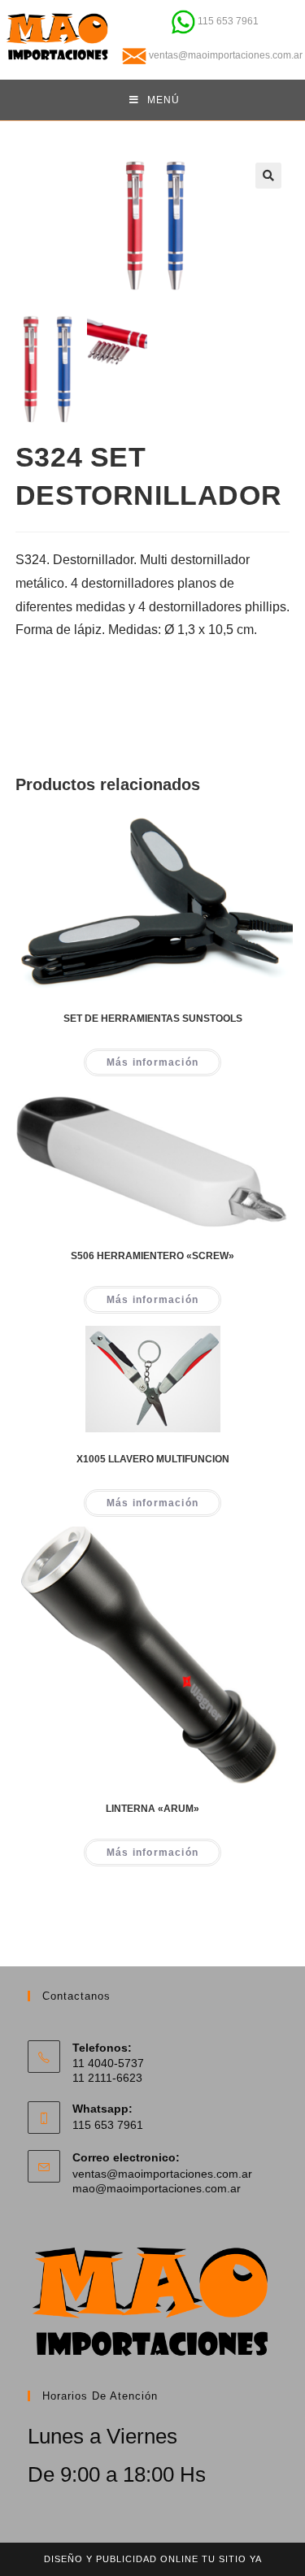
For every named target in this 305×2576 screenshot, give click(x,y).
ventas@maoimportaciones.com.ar (162, 2174)
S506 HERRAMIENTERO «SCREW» (152, 1256)
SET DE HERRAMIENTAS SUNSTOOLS (153, 1019)
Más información (152, 1062)
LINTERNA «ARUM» (152, 1809)
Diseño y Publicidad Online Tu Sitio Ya (153, 2559)
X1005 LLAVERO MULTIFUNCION (153, 1459)
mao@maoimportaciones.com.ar (157, 2188)
